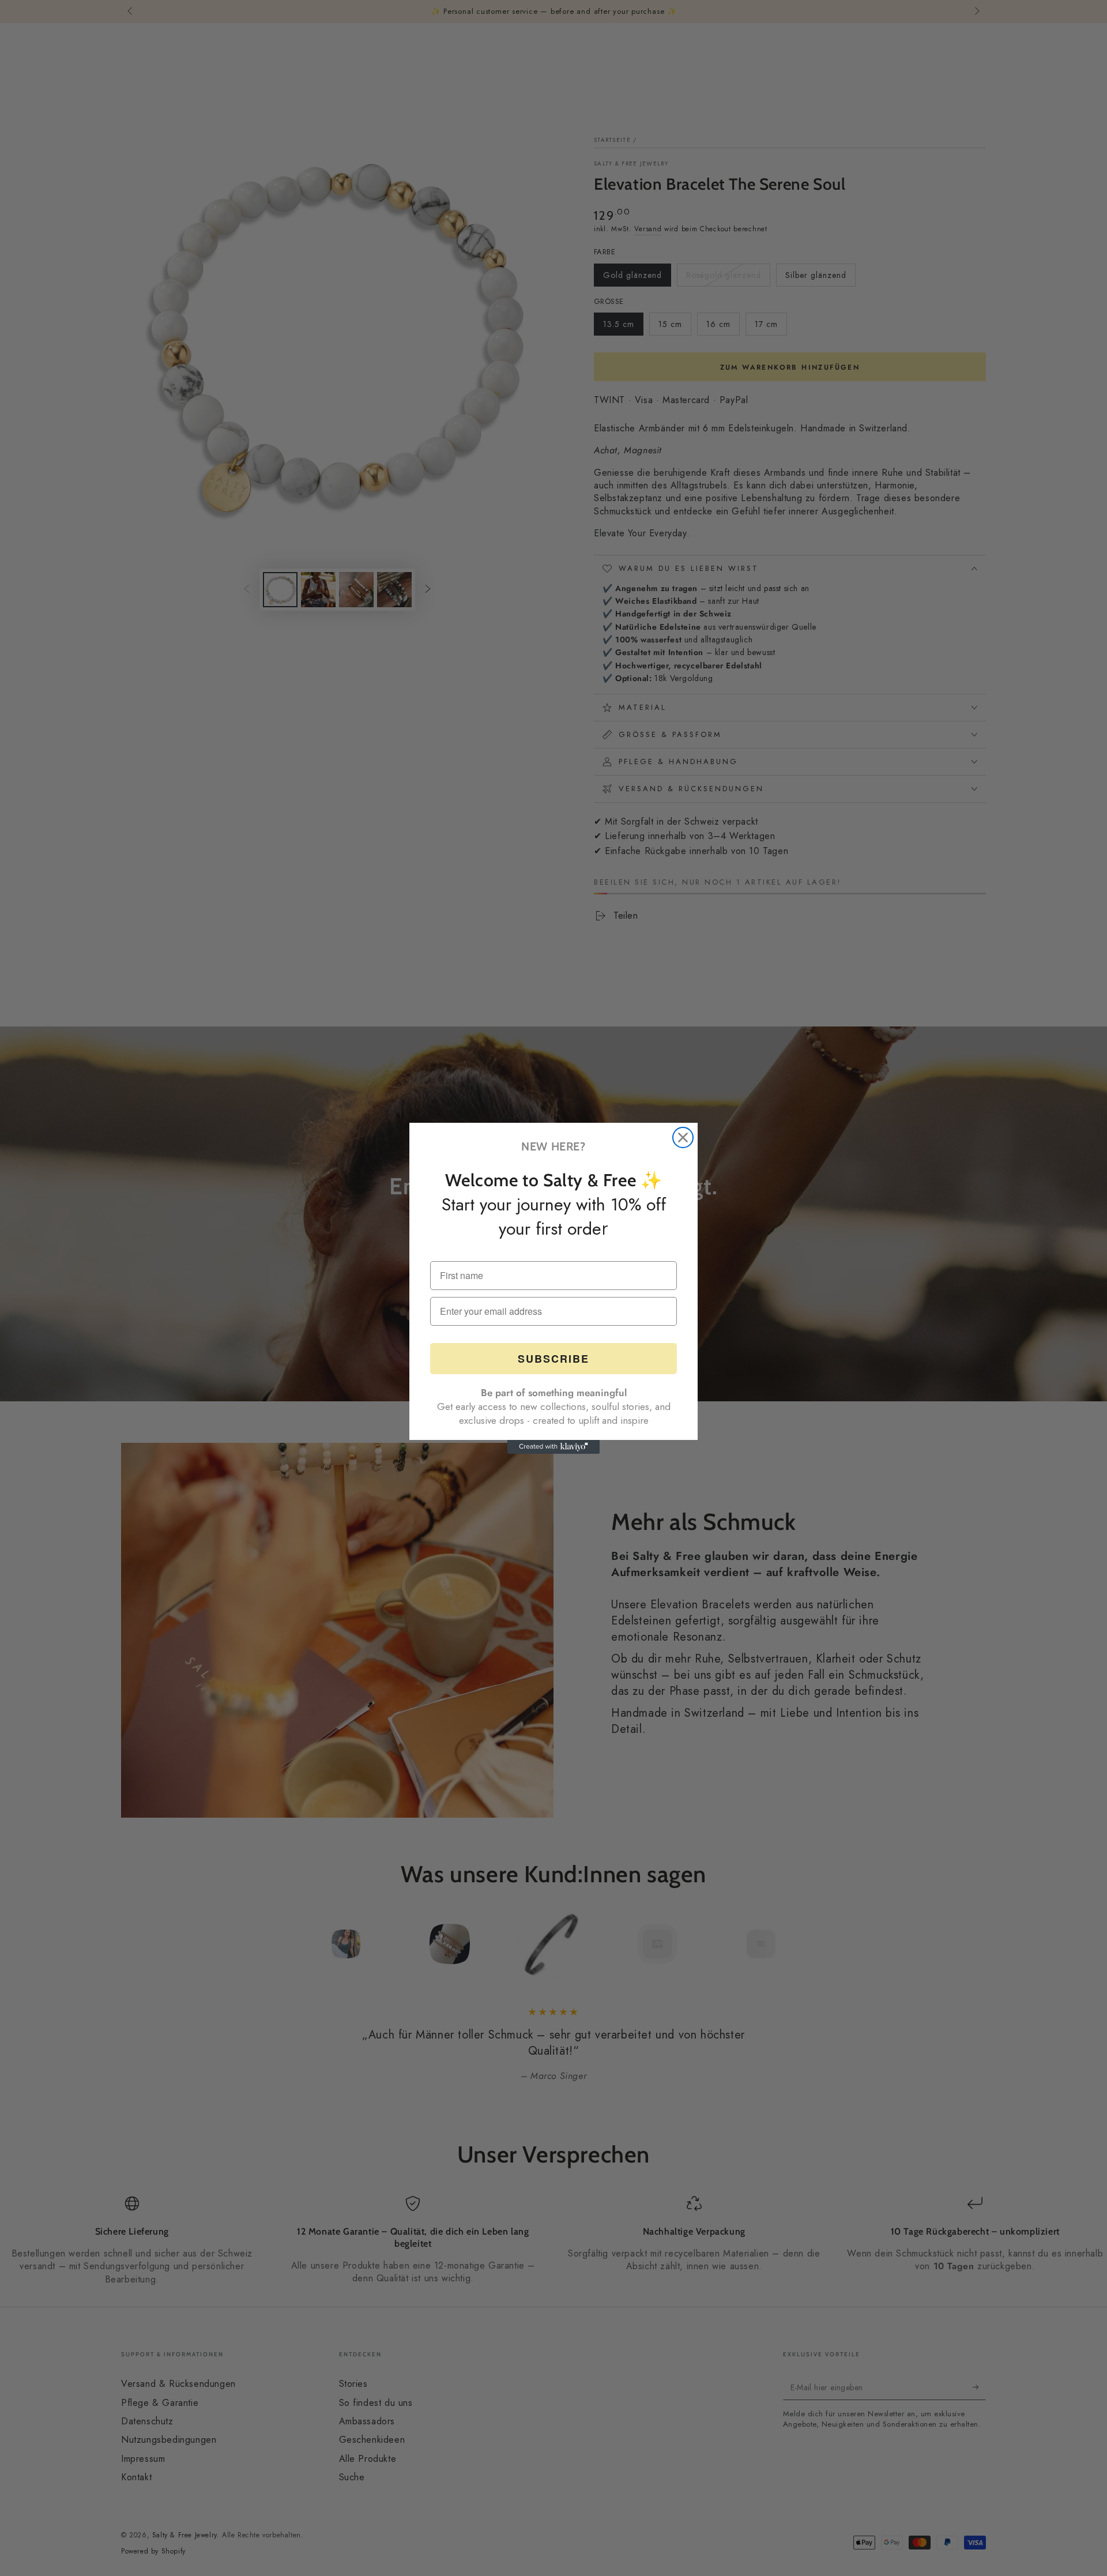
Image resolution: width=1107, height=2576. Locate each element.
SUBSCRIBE (553, 1359)
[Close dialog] (683, 1137)
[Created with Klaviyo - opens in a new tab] (553, 1447)
